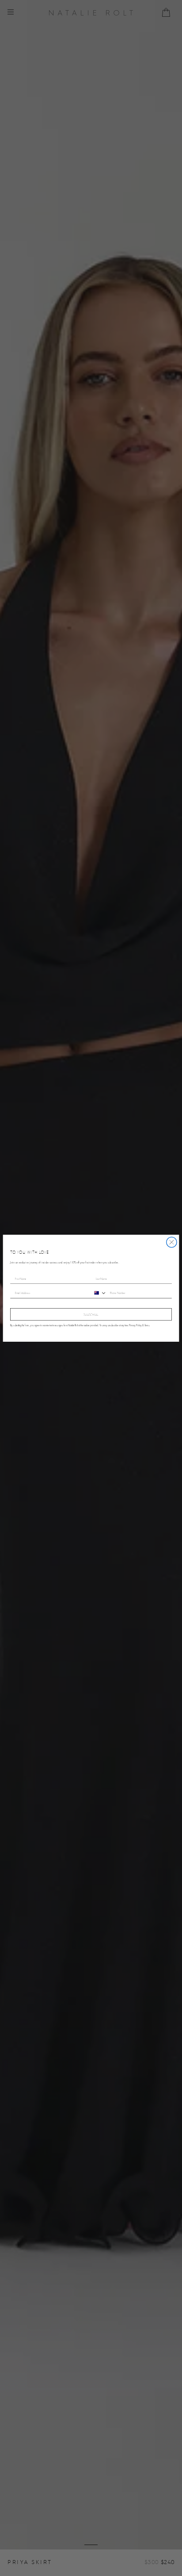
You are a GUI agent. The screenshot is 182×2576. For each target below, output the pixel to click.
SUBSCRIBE (91, 1314)
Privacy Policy (135, 1325)
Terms (147, 1325)
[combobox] (99, 1293)
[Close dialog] (172, 1242)
